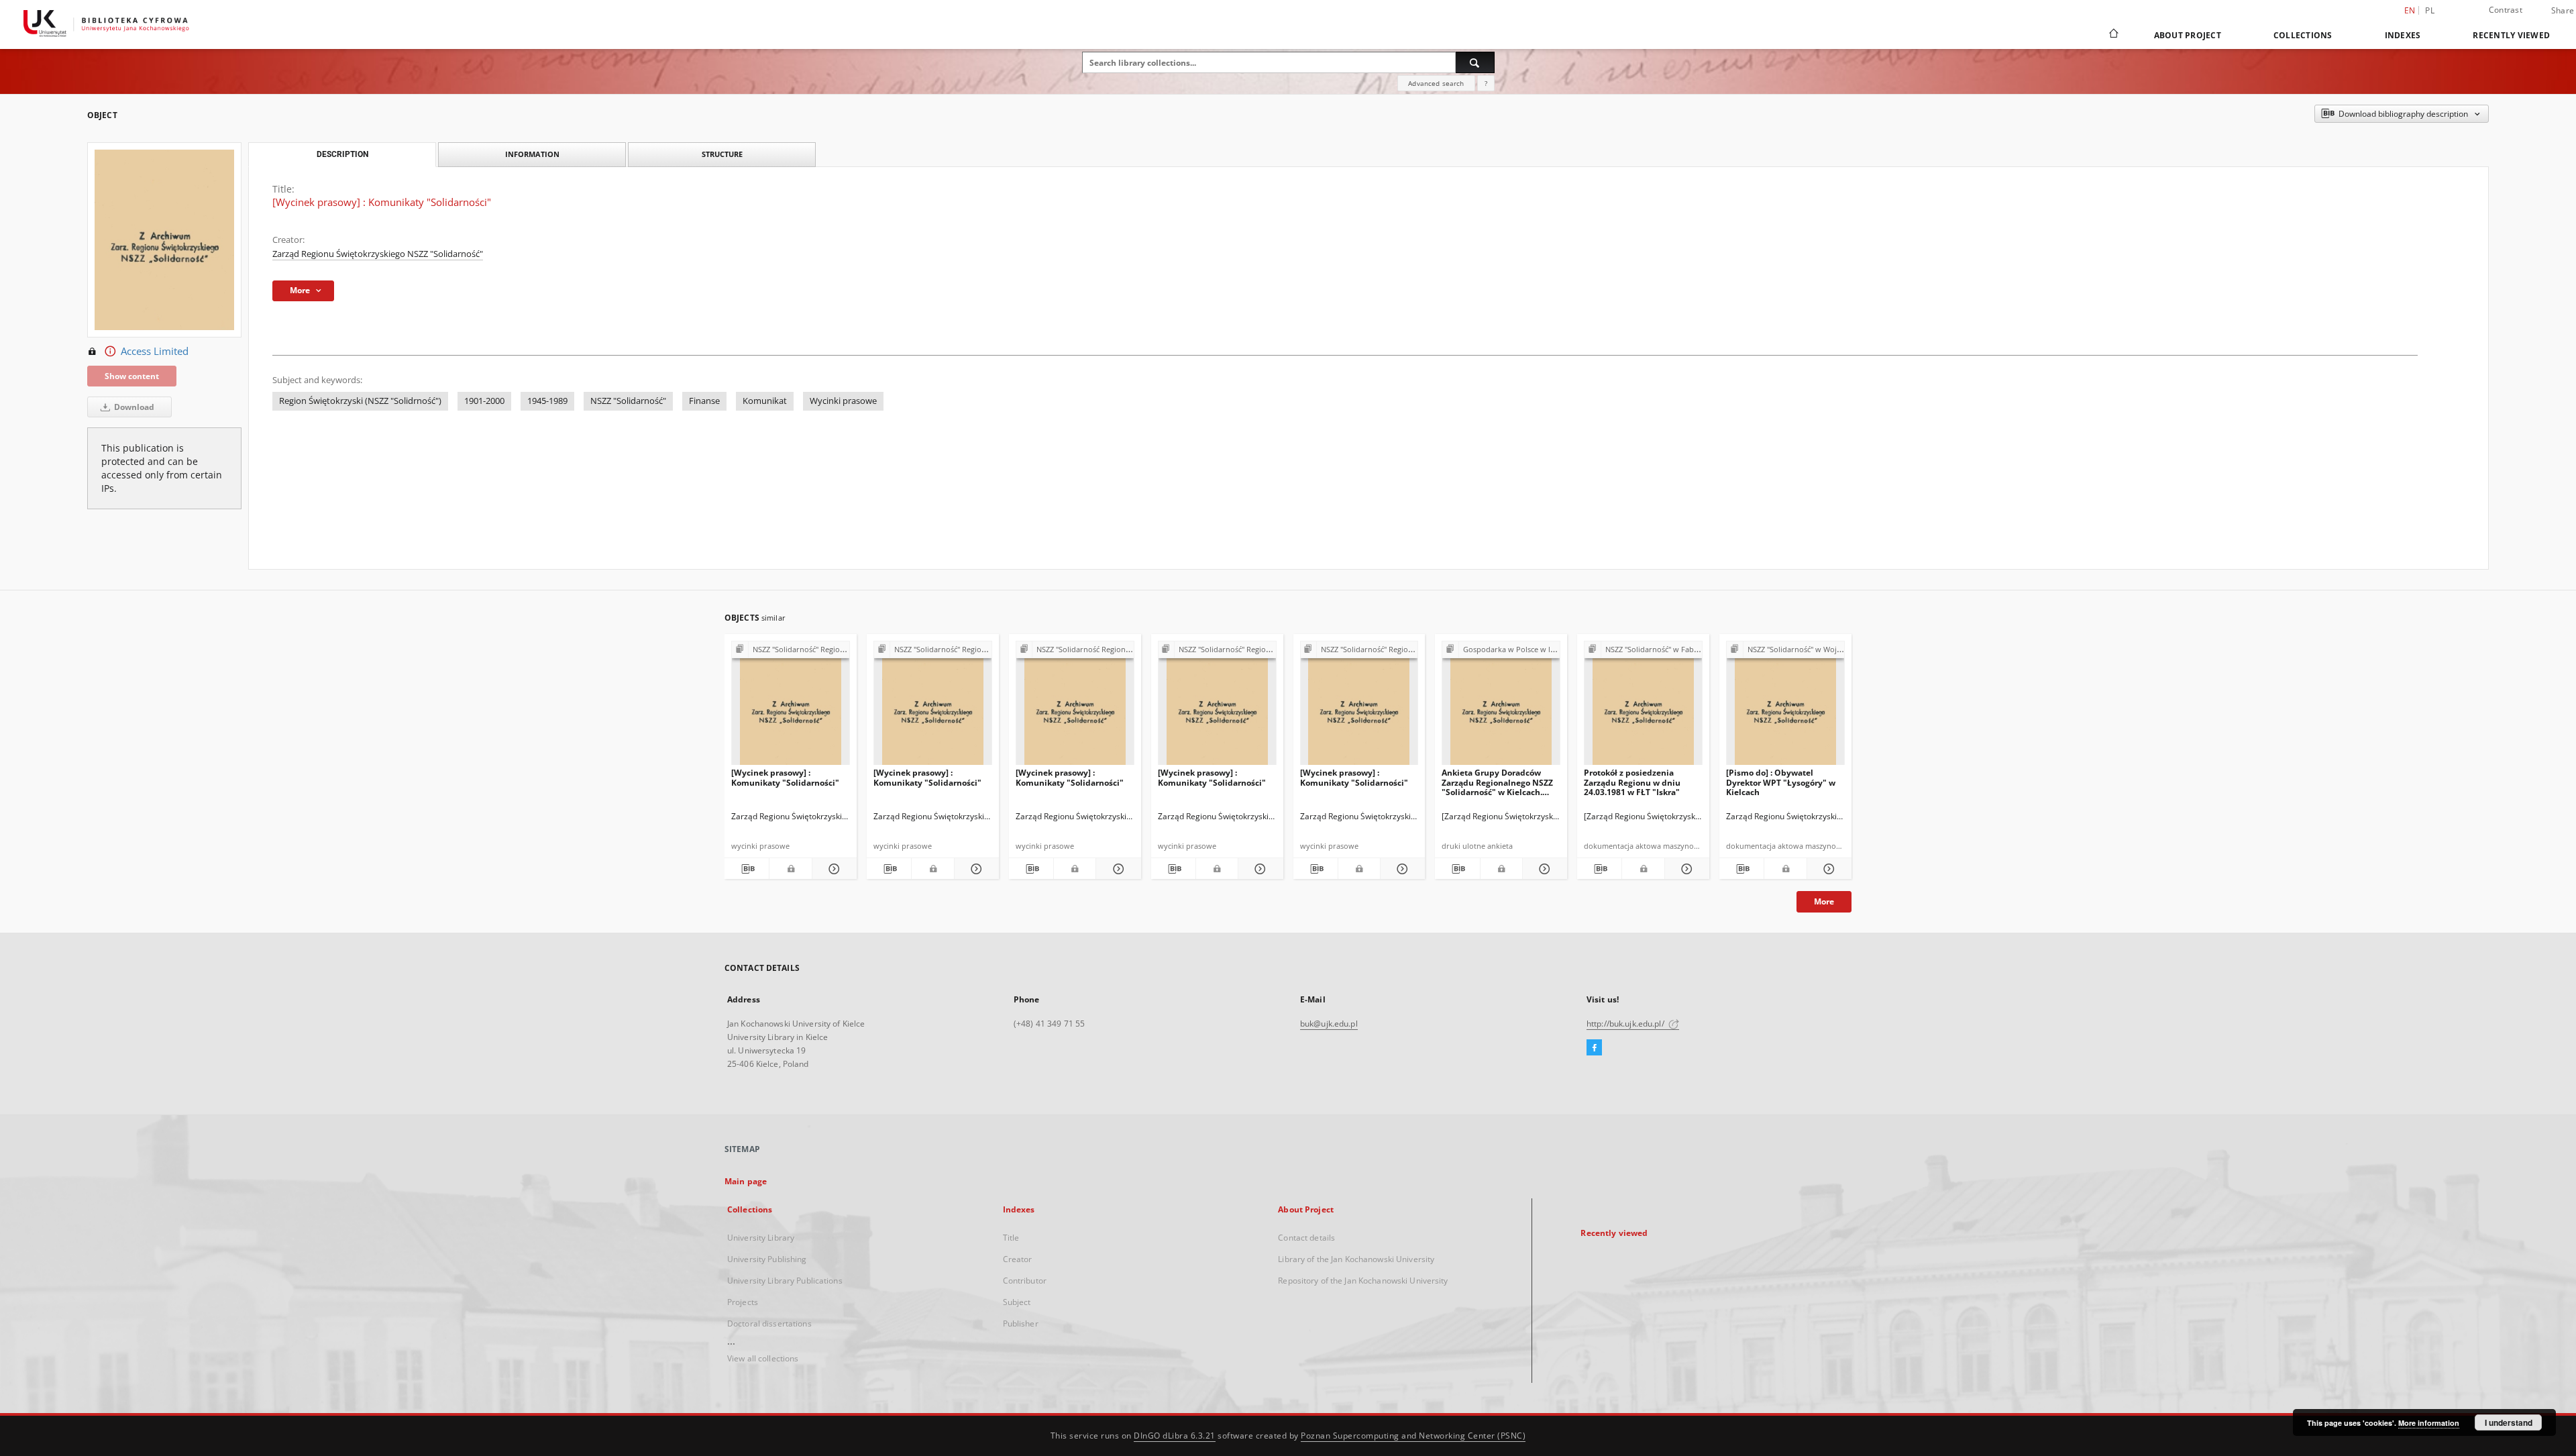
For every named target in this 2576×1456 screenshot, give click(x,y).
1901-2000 (484, 401)
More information (2429, 1423)
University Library (761, 1238)
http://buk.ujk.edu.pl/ (1626, 1024)
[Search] (1475, 62)
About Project (2188, 35)
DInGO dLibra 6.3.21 (1175, 1436)
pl (2430, 10)
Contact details (1306, 1238)
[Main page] (2113, 35)
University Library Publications (785, 1281)
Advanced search (1436, 83)
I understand (2509, 1422)
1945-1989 (547, 401)
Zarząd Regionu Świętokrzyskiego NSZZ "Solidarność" (378, 254)
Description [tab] (342, 154)
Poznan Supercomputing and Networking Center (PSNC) (1413, 1436)
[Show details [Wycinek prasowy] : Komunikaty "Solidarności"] (833, 869)
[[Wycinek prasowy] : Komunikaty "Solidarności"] (791, 707)
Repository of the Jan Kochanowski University (1363, 1281)
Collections (2303, 35)
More (1824, 901)
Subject (1017, 1302)
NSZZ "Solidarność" (628, 401)
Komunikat (765, 401)
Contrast (2506, 10)
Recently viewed (2511, 35)
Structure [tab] (722, 154)
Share (2563, 11)
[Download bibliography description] (747, 869)
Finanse (704, 401)
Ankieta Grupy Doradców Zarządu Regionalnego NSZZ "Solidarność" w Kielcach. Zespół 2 (1497, 782)
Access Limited (155, 351)
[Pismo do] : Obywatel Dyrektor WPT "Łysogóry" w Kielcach (1781, 782)
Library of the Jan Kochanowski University (1356, 1259)
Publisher (1021, 1323)
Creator (1018, 1259)
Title (1011, 1238)
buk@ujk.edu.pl (1329, 1024)
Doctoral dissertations (769, 1323)
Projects (743, 1302)
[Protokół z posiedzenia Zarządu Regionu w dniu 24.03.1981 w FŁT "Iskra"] (1643, 707)
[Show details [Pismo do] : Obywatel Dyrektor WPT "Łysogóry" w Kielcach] (1827, 869)
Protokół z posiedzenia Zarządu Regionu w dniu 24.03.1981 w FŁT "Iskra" (1632, 782)
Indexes (2403, 35)
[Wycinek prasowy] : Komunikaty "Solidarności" (785, 777)
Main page (746, 1181)
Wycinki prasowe (843, 401)
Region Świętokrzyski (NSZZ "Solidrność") (360, 401)
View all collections (763, 1358)
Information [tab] (532, 154)
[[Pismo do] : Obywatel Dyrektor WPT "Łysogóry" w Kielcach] (1785, 707)
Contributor (1025, 1281)
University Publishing (767, 1259)
